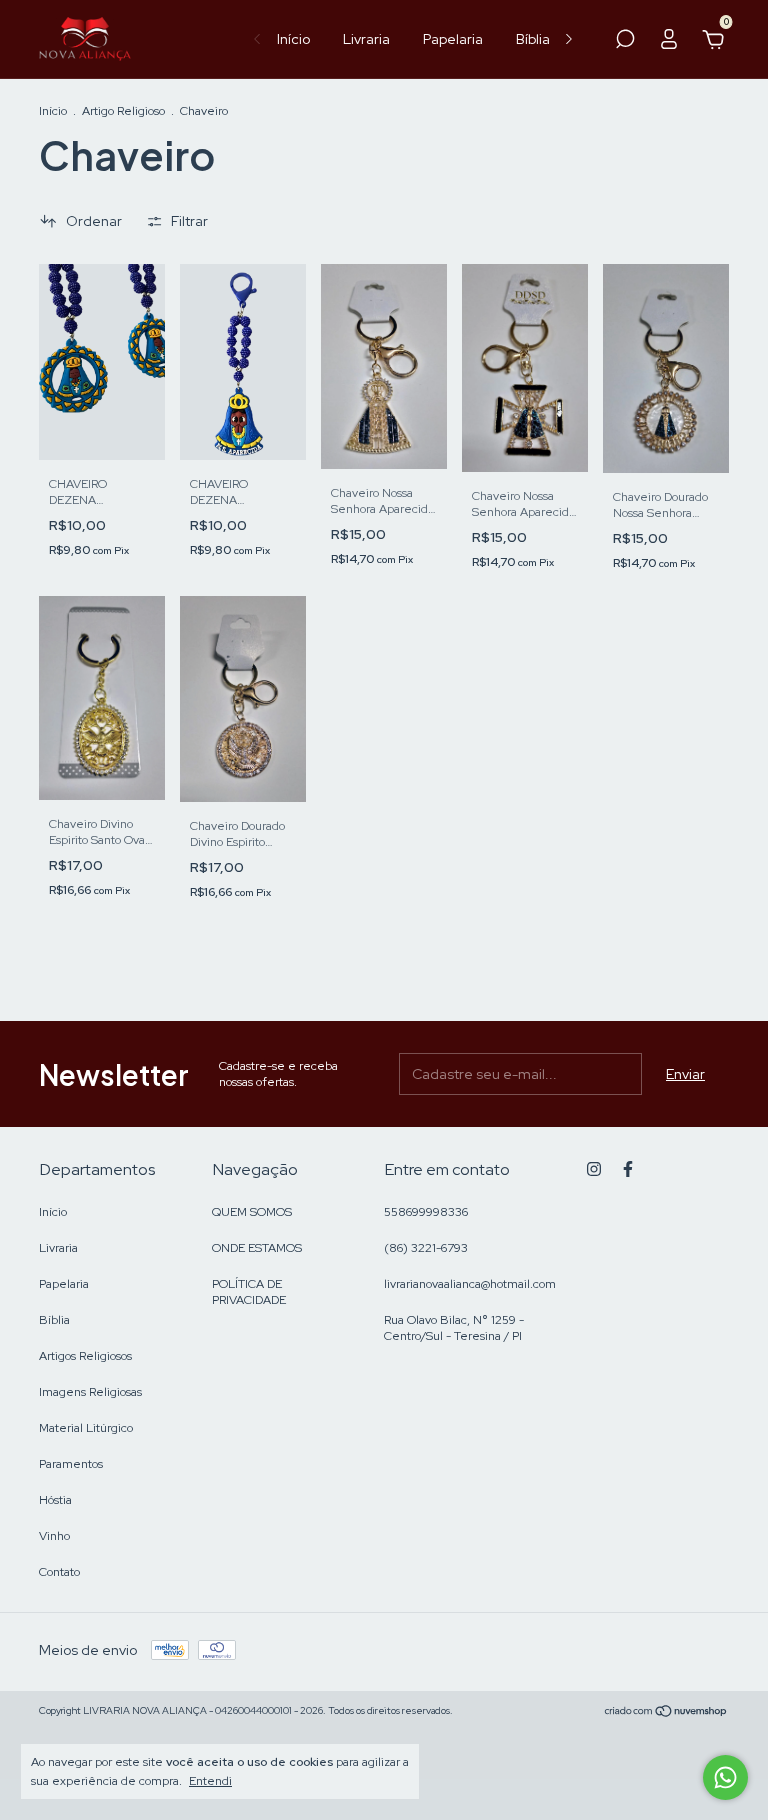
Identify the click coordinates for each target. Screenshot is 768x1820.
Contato (59, 1572)
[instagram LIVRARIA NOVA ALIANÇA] (594, 1169)
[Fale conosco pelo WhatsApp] (725, 1777)
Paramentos (71, 1464)
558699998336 (426, 1212)
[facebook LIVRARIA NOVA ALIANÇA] (628, 1169)
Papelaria (453, 39)
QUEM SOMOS (252, 1212)
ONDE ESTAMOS (257, 1248)
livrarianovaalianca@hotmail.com (470, 1284)
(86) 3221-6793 (426, 1248)
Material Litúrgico (86, 1428)
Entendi (210, 1781)
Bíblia (533, 39)
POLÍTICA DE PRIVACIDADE (249, 1292)
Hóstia (55, 1500)
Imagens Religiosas (90, 1392)
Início (293, 39)
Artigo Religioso (123, 111)
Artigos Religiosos (85, 1356)
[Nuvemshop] (666, 1713)
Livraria (366, 39)
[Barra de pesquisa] (625, 42)
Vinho (54, 1536)
